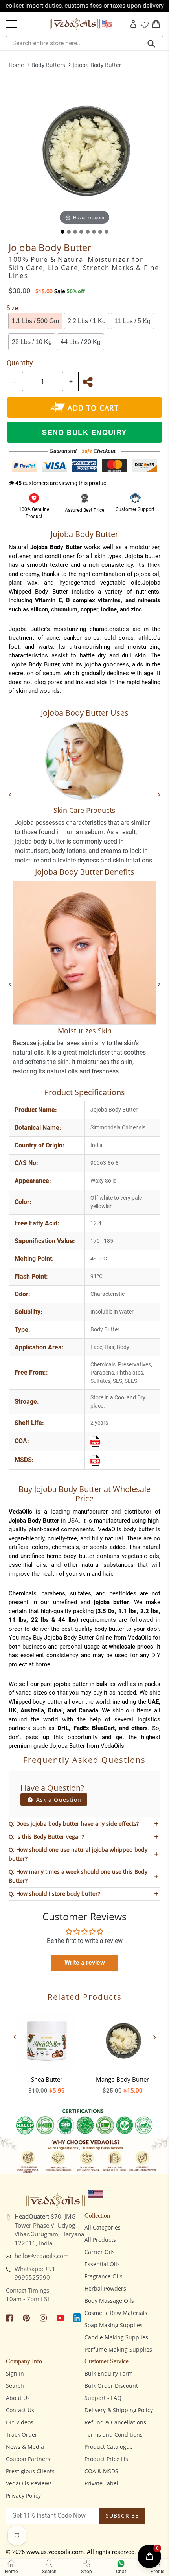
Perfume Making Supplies (118, 2349)
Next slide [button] (154, 2037)
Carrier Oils (100, 2252)
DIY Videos (20, 2422)
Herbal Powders (105, 2288)
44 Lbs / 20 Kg (81, 342)
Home (16, 65)
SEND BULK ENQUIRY (84, 432)
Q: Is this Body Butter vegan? (46, 1837)
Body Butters (48, 65)
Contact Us (20, 2410)
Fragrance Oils (104, 2276)
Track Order (22, 2434)
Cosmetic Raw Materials (116, 2313)
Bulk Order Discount (111, 2386)
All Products (100, 2240)
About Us (18, 2398)
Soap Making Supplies (114, 2325)
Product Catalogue (109, 2447)
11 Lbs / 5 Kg (132, 321)
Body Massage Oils (109, 2301)
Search (15, 2386)
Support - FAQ (103, 2398)
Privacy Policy (23, 2495)
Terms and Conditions (114, 2434)
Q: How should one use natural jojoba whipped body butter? (78, 1854)
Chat (121, 2572)
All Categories (103, 2227)
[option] (47, 2050)
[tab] (62, 232)
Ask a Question (58, 1800)
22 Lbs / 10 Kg (32, 342)
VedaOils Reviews (29, 2483)
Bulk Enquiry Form (109, 2373)
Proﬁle (157, 2572)
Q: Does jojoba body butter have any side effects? (74, 1824)
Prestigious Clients (30, 2471)
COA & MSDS (101, 2471)
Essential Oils (102, 2264)
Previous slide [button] (15, 2037)
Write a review (85, 1963)
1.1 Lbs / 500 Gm (35, 321)
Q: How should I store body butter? (54, 1894)
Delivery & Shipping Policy (119, 2410)
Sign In (15, 2373)
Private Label (101, 2483)
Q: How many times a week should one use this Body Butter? (78, 1876)
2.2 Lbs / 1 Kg (87, 321)
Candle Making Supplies (116, 2337)
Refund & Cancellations (115, 2422)
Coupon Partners (28, 2459)
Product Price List (107, 2459)
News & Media (25, 2447)
